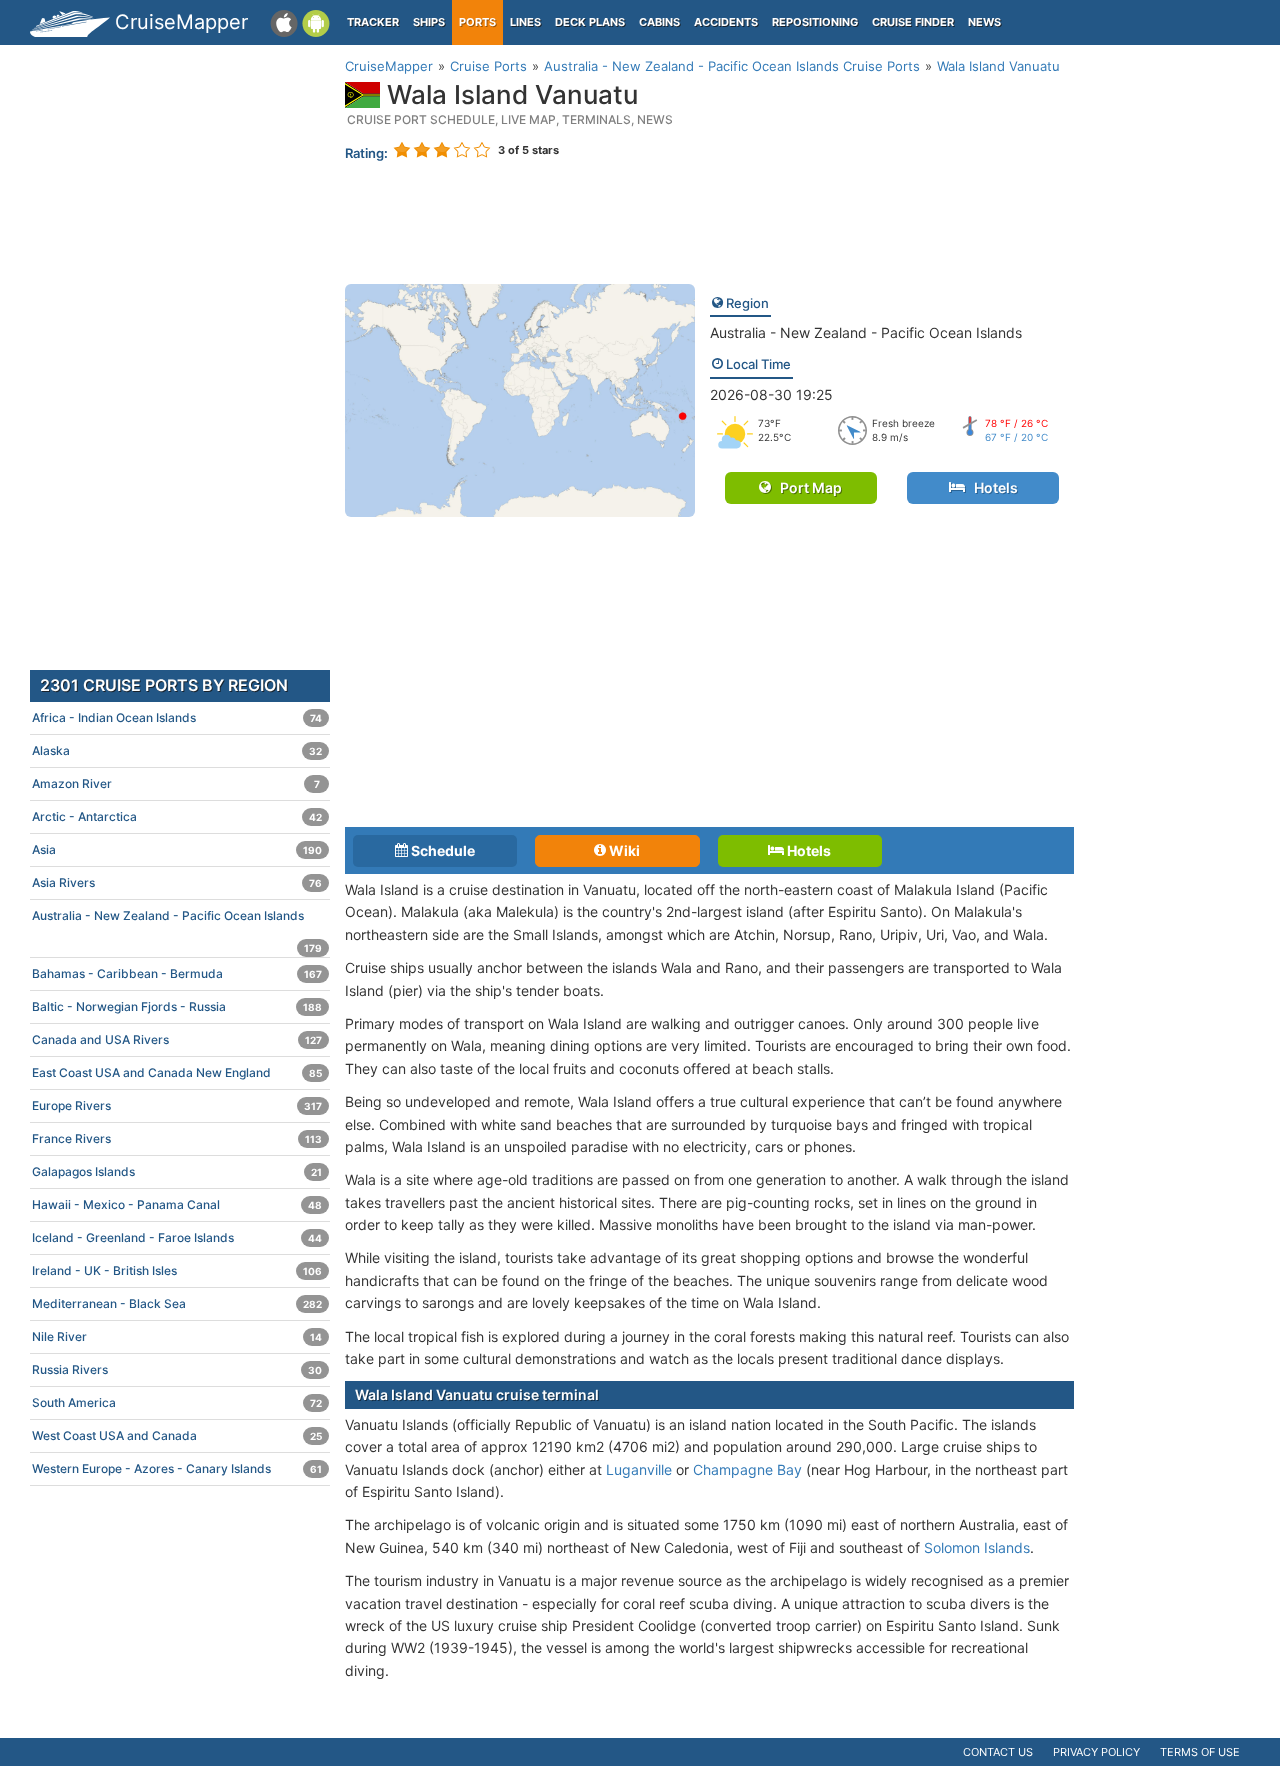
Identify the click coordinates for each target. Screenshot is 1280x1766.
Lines (525, 22)
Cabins (659, 22)
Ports (477, 22)
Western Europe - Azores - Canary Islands (177, 1468)
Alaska (177, 750)
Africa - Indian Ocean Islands (177, 717)
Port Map (806, 487)
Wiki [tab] (623, 850)
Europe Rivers (177, 1105)
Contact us (998, 1752)
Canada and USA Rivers (177, 1039)
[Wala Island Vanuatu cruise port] (520, 398)
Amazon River (176, 783)
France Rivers (177, 1138)
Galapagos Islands (177, 1171)
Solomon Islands (977, 1547)
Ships (429, 22)
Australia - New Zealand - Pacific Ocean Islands (866, 332)
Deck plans (590, 22)
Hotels (991, 487)
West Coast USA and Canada (177, 1435)
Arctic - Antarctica (177, 816)
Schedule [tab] (441, 850)
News (984, 22)
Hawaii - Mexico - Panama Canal (177, 1204)
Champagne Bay (747, 1469)
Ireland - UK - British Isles (177, 1270)
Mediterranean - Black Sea (177, 1303)
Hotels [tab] (807, 850)
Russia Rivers (177, 1369)
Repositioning (815, 22)
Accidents (726, 22)
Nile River (177, 1336)
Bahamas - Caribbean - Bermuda (177, 973)
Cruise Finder (913, 22)
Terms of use (1200, 1752)
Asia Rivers (177, 882)
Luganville (639, 1469)
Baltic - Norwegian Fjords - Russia (177, 1006)
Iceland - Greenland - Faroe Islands (177, 1237)
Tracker (373, 22)
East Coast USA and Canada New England (177, 1072)
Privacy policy (1096, 1752)
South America (177, 1402)
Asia (177, 849)
